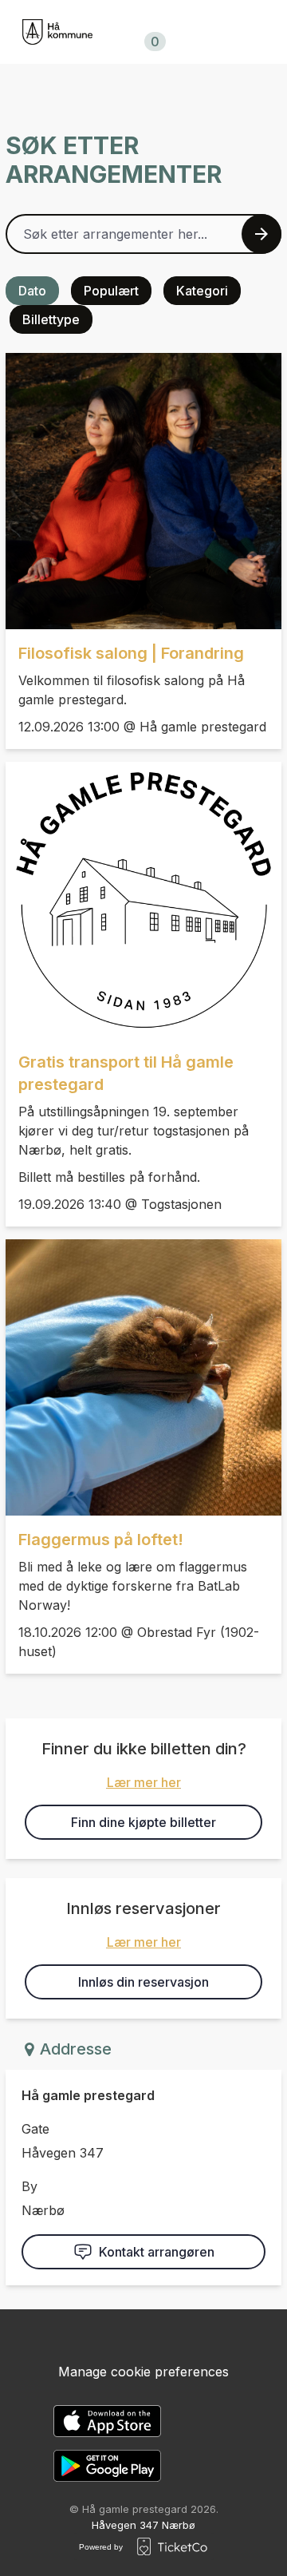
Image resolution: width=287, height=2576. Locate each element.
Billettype (51, 319)
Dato (32, 291)
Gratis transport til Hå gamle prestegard (126, 1073)
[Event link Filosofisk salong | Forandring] (143, 491)
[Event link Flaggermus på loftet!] (143, 1377)
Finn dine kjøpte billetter (143, 1822)
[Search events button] (261, 234)
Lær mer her (144, 1782)
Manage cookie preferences (143, 2372)
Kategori (202, 291)
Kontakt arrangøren (157, 2252)
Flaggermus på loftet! (101, 1540)
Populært (111, 291)
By (29, 2186)
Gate (35, 2129)
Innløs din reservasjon (143, 1982)
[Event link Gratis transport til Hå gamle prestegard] (143, 900)
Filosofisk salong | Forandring (131, 653)
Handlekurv (152, 32)
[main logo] (57, 32)
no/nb (256, 32)
